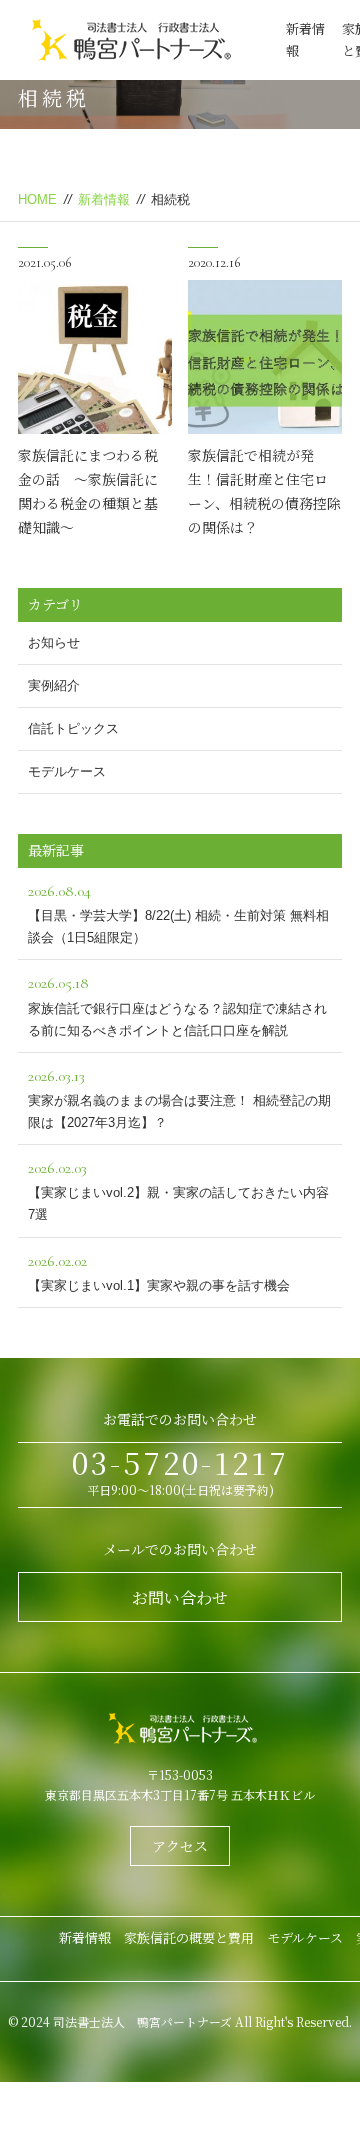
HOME (37, 199)
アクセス (180, 1846)
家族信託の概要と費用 (189, 1937)
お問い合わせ (180, 1597)
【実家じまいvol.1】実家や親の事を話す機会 (159, 1272)
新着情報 (104, 199)
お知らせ (54, 642)
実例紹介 (54, 685)
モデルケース (67, 771)
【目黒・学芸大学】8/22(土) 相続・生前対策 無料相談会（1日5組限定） (178, 913)
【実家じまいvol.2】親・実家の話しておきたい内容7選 (178, 1190)
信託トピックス (73, 728)
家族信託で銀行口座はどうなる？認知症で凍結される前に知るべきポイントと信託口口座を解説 (177, 1005)
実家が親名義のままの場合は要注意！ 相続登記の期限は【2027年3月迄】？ (179, 1098)
